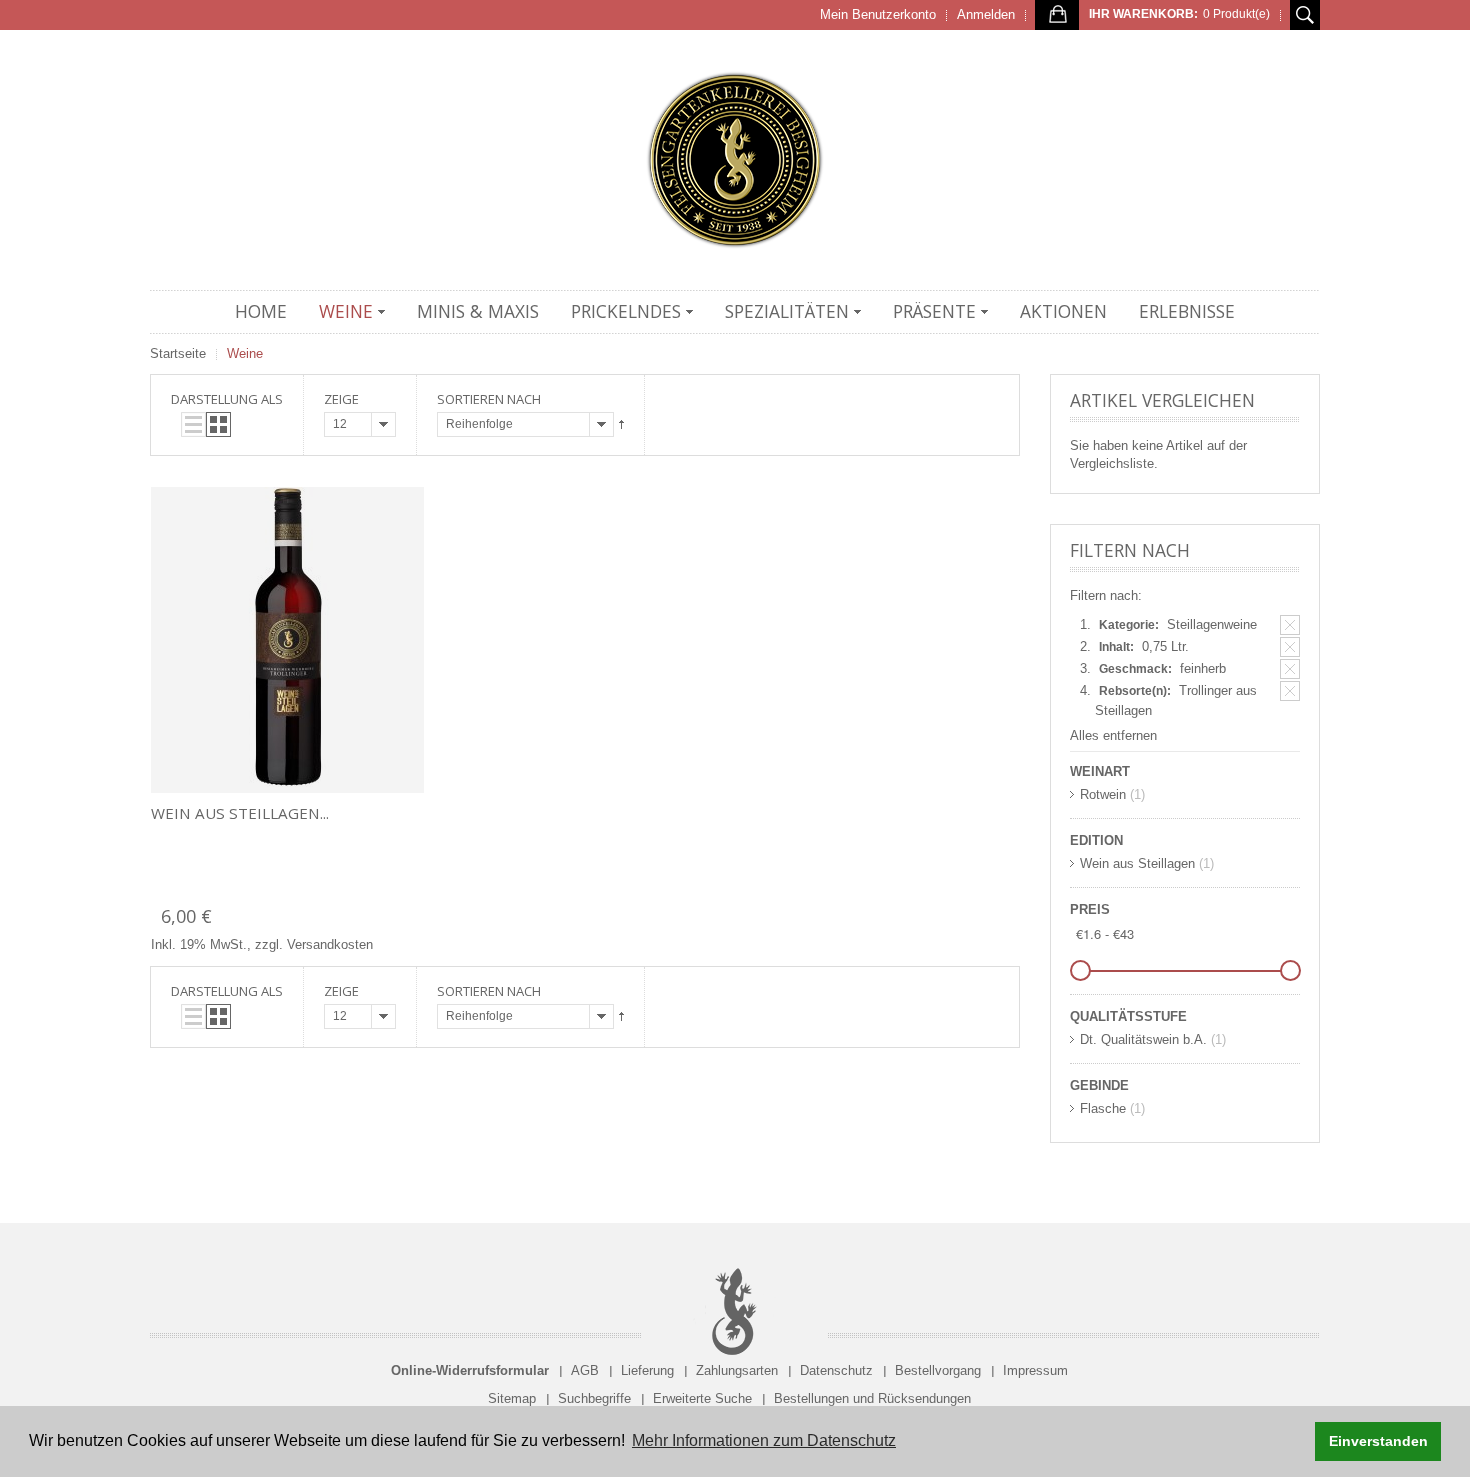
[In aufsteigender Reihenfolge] (621, 424)
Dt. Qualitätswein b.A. (1143, 1039)
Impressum (1035, 1370)
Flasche (1103, 1108)
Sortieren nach (489, 399)
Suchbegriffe (594, 1398)
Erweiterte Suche (702, 1398)
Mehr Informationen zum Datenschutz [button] (764, 1440)
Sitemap (512, 1398)
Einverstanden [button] (1378, 1441)
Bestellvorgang (938, 1370)
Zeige (341, 399)
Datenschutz (836, 1370)
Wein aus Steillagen (1137, 863)
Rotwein (1103, 794)
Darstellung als (227, 399)
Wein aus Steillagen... (240, 813)
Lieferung (647, 1370)
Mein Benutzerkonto (878, 14)
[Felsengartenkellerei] (735, 160)
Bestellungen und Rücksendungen (872, 1398)
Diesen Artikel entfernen (1290, 625)
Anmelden (986, 14)
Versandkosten (330, 944)
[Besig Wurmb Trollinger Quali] (287, 640)
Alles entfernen (1113, 735)
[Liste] (193, 424)
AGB (585, 1370)
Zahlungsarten (737, 1370)
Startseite (178, 353)
